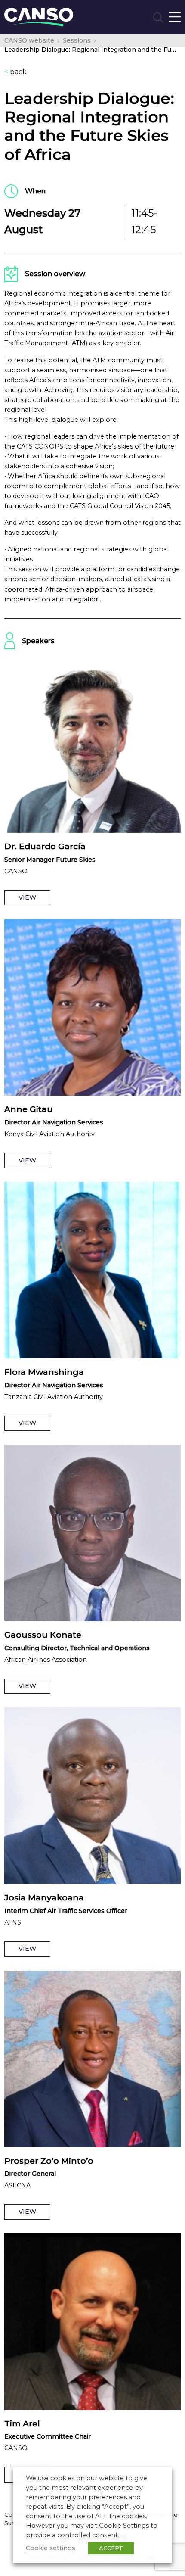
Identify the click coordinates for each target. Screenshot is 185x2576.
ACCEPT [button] (111, 2548)
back (15, 72)
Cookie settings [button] (51, 2548)
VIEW (27, 897)
